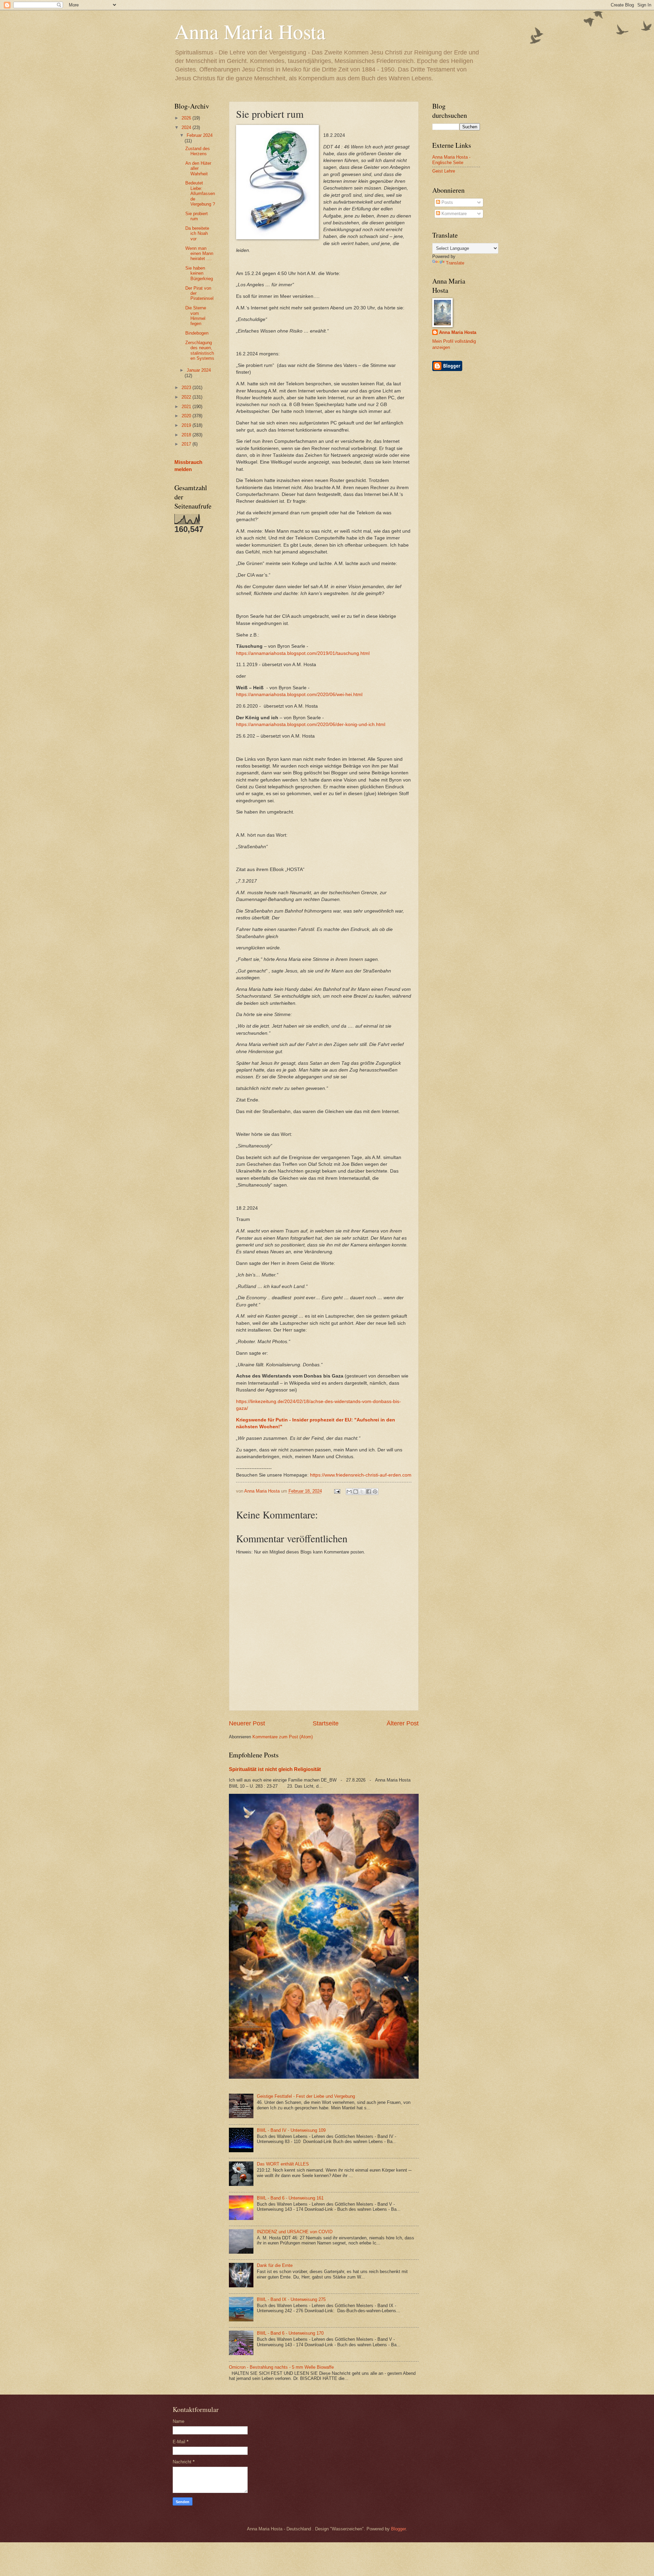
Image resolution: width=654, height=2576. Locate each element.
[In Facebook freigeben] (369, 1492)
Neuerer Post (247, 1723)
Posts (447, 202)
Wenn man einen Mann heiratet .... (199, 254)
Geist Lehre (444, 171)
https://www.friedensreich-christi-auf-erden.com (361, 1475)
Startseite (326, 1723)
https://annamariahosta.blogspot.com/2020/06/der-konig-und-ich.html (311, 724)
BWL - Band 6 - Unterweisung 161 (290, 2198)
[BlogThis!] (356, 1492)
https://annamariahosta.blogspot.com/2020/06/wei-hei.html (299, 695)
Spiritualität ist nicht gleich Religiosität (275, 1769)
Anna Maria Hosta (250, 31)
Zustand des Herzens (198, 151)
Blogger (398, 2529)
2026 (187, 118)
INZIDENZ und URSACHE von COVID (295, 2232)
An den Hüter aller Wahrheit (198, 168)
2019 (187, 425)
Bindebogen (197, 333)
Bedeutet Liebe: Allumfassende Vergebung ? (200, 194)
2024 (187, 127)
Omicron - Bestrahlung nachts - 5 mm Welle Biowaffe (281, 2367)
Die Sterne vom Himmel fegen (196, 316)
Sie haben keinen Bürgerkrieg (199, 273)
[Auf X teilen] (362, 1492)
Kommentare (453, 214)
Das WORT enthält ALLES (283, 2164)
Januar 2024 (199, 370)
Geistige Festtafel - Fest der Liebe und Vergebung (306, 2096)
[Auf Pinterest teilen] (375, 1492)
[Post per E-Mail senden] (337, 1491)
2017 (187, 444)
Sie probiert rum (197, 216)
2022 (187, 397)
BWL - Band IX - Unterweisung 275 (291, 2299)
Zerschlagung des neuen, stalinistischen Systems (200, 350)
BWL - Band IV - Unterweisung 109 (291, 2130)
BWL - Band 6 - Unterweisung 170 (290, 2333)
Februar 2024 (200, 135)
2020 (187, 416)
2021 (187, 407)
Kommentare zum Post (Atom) (283, 1737)
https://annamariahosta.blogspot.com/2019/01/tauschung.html (303, 653)
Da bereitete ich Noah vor (197, 234)
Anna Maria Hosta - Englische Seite (451, 160)
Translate (455, 263)
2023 (187, 388)
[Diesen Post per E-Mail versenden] (349, 1492)
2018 (187, 435)
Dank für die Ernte (275, 2265)
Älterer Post (403, 1723)
